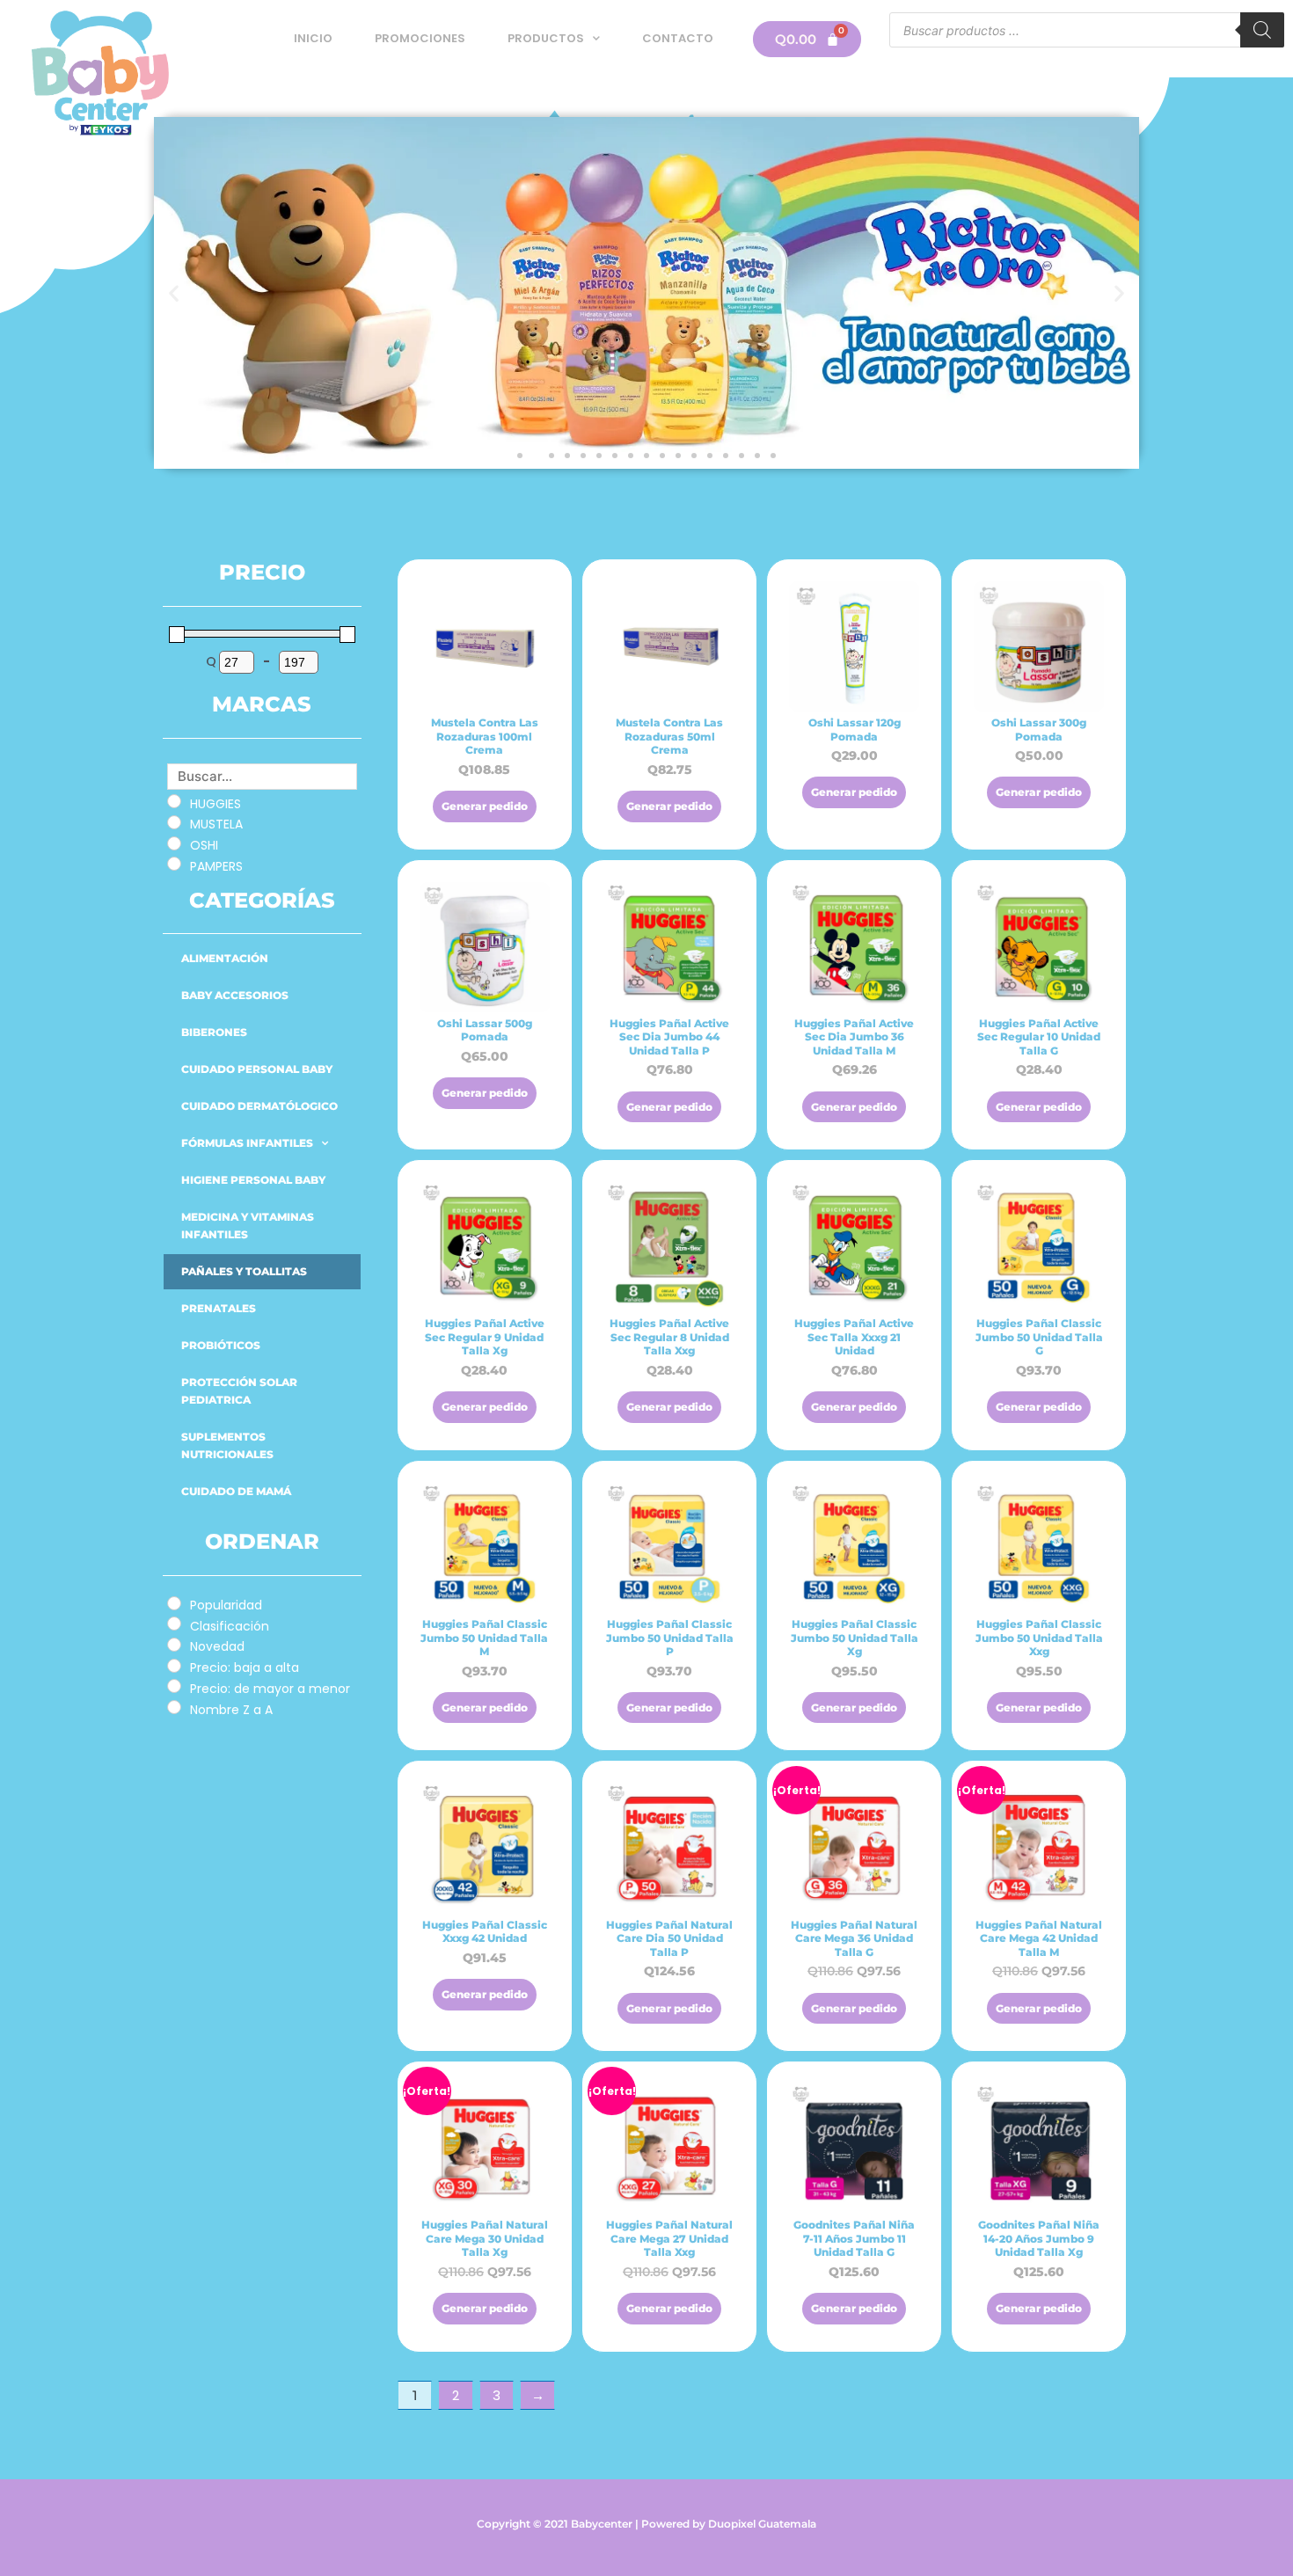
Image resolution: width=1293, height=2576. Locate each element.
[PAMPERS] (174, 864)
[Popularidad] (174, 1603)
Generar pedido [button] (485, 806)
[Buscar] (1262, 30)
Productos (546, 38)
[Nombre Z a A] (174, 1707)
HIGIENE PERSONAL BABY (253, 1180)
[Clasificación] (174, 1624)
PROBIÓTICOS (221, 1345)
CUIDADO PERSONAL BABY (257, 1069)
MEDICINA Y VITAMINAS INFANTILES (248, 1226)
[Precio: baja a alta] (174, 1666)
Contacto (678, 38)
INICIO (313, 38)
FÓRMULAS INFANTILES (247, 1143)
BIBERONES (214, 1032)
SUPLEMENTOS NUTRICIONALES (227, 1445)
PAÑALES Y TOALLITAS (244, 1271)
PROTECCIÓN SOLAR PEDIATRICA (239, 1391)
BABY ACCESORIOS (235, 995)
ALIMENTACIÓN (225, 958)
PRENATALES (219, 1308)
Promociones (420, 38)
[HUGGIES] (174, 801)
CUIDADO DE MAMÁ (236, 1491)
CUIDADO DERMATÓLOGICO (259, 1106)
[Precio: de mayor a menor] (174, 1686)
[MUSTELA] (174, 822)
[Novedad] (174, 1645)
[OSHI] (174, 843)
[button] (174, 293)
